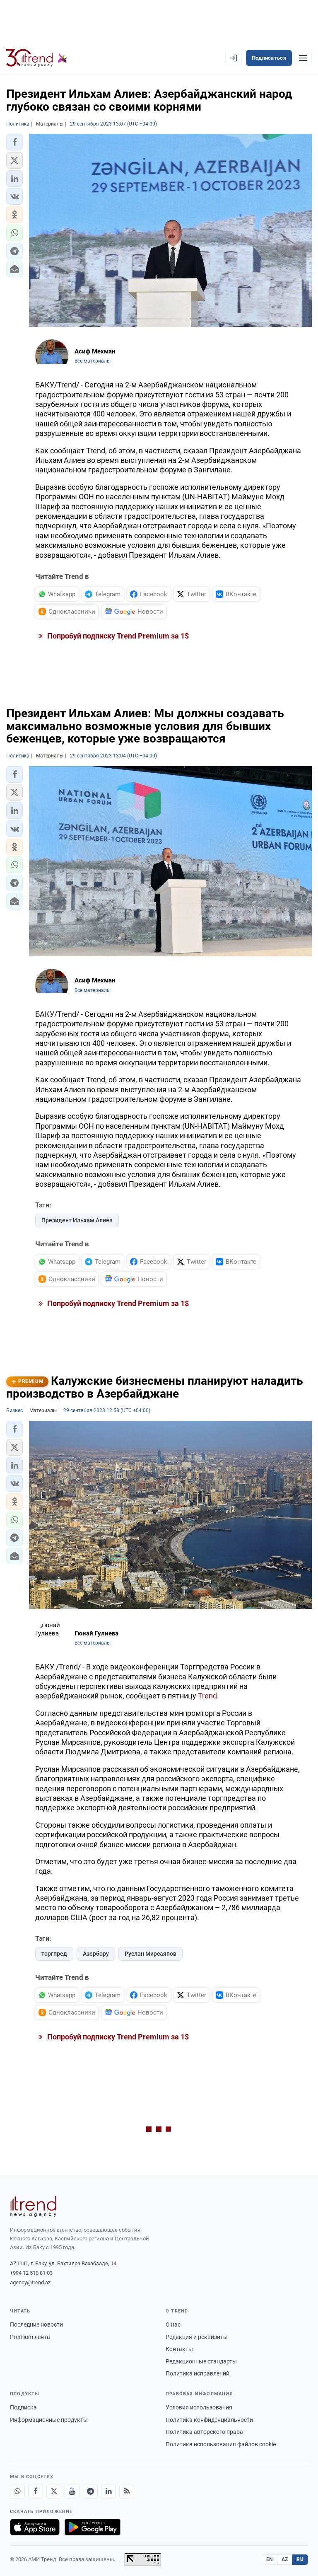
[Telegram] (90, 2491)
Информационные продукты (49, 2420)
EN (270, 2559)
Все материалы (93, 361)
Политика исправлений (198, 2373)
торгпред (54, 1954)
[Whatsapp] (17, 2491)
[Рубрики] (303, 58)
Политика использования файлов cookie (221, 2444)
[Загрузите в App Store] (35, 2527)
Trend (207, 1696)
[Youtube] (72, 2491)
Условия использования (199, 2407)
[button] (14, 142)
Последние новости (36, 2324)
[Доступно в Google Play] (93, 2527)
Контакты (179, 2349)
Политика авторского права (204, 2432)
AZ (285, 2559)
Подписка (23, 2407)
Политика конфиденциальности (209, 2420)
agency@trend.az (30, 2282)
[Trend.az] (37, 58)
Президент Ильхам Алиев (77, 1220)
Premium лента (30, 2337)
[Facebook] (36, 2491)
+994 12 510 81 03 (31, 2273)
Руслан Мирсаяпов (151, 1954)
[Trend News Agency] (33, 2206)
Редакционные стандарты (201, 2361)
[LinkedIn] (108, 2491)
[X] (54, 2491)
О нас (173, 2324)
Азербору (96, 1954)
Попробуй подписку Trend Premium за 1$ (117, 636)
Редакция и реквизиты (197, 2337)
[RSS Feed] (127, 2491)
